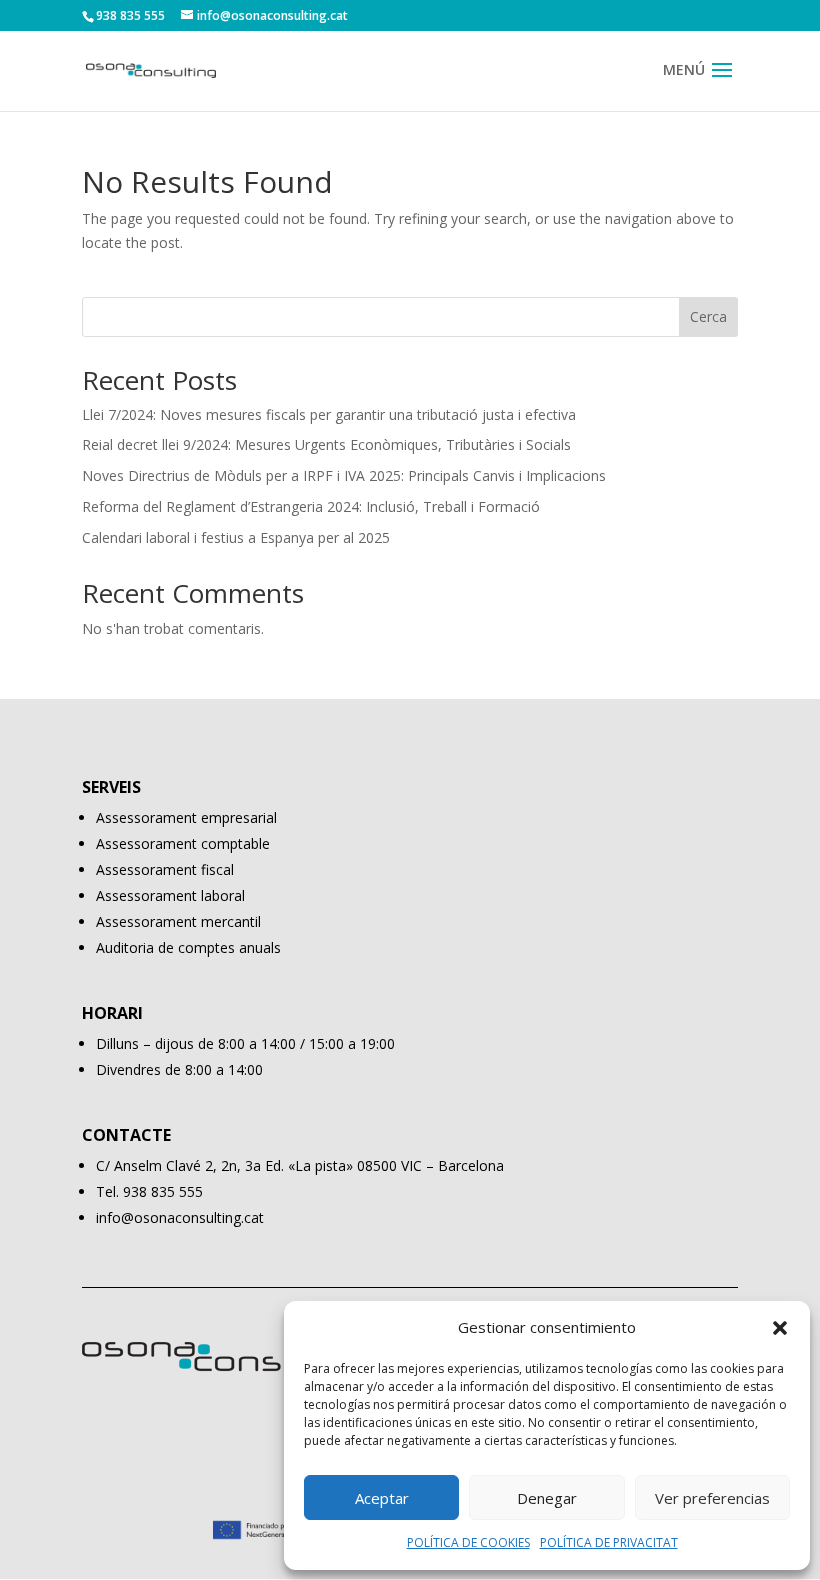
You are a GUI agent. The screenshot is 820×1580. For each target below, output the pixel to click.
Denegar (547, 1498)
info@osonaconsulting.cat (180, 1217)
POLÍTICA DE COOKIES (468, 1542)
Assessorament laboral (170, 895)
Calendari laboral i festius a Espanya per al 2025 (236, 537)
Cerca (708, 316)
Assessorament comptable (183, 843)
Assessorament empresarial (186, 817)
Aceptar (382, 1498)
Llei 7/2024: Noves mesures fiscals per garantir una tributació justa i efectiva (329, 414)
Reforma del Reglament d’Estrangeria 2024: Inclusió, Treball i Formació (311, 506)
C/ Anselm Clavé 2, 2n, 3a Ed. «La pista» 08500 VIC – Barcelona (300, 1165)
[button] (780, 1328)
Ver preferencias (712, 1498)
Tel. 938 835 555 (149, 1191)
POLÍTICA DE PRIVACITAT (609, 1542)
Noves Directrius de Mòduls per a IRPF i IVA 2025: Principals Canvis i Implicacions (344, 475)
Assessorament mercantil (178, 921)
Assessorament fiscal (165, 869)
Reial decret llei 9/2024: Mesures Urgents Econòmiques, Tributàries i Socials (326, 444)
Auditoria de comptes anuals (188, 947)
